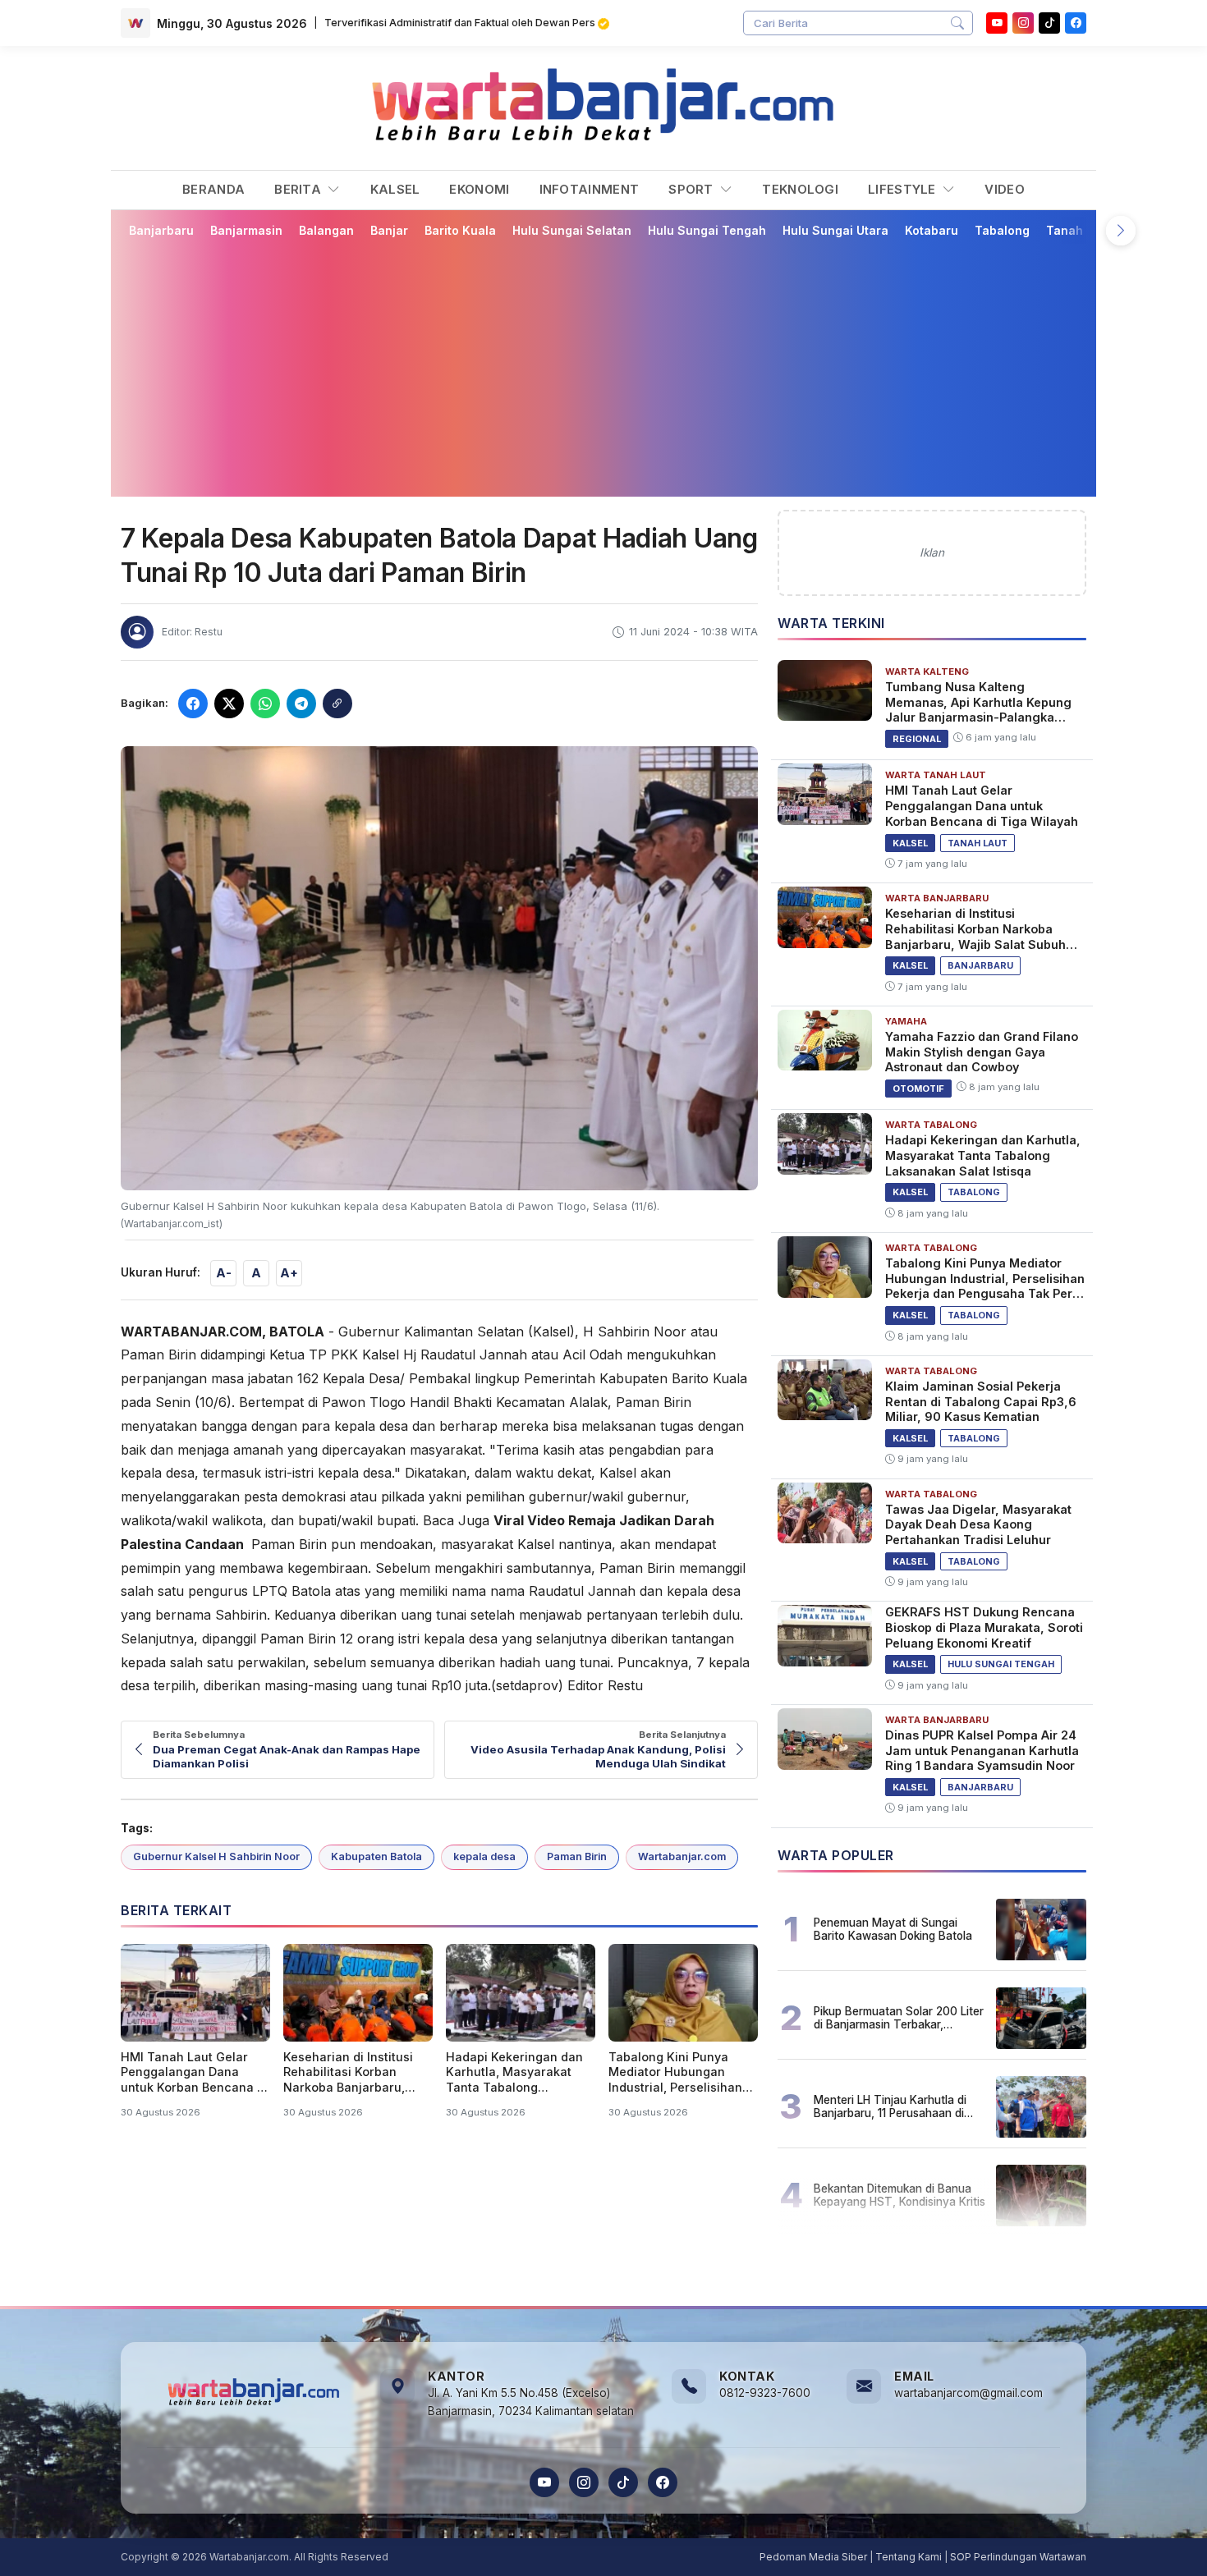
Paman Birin (577, 1856)
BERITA (299, 189)
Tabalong (1002, 230)
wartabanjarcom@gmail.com (968, 2393)
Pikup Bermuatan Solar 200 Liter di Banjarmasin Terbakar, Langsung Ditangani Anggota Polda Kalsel (899, 2018)
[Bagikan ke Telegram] (301, 704)
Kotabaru (932, 230)
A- (224, 1273)
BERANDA (213, 189)
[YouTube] (997, 23)
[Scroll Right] (1121, 231)
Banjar (389, 230)
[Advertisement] (613, 367)
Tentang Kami (909, 2557)
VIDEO (1005, 189)
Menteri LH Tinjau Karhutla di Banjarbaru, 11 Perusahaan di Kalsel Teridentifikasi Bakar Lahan (890, 2106)
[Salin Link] (337, 704)
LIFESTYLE (904, 189)
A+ (289, 1273)
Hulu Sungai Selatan (572, 230)
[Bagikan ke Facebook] (193, 704)
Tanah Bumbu (1086, 230)
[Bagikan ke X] (229, 704)
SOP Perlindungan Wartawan (1018, 2557)
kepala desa (484, 1856)
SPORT (693, 189)
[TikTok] (623, 2482)
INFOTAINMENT (590, 189)
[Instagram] (1023, 23)
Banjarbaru (161, 230)
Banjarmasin (246, 230)
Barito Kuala (460, 230)
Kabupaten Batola (376, 1856)
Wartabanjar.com (682, 1856)
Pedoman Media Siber (813, 2557)
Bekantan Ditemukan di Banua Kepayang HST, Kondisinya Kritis (900, 2195)
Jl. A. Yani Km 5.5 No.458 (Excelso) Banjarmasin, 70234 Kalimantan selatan (531, 2402)
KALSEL (395, 189)
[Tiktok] (1049, 23)
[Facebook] (1076, 23)
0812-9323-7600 (765, 2393)
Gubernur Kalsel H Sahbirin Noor (216, 1856)
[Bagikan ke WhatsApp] (265, 704)
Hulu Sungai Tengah (707, 230)
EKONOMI (479, 189)
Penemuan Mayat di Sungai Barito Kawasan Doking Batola (893, 1929)
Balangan (326, 230)
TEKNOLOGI (800, 189)
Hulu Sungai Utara (835, 230)
